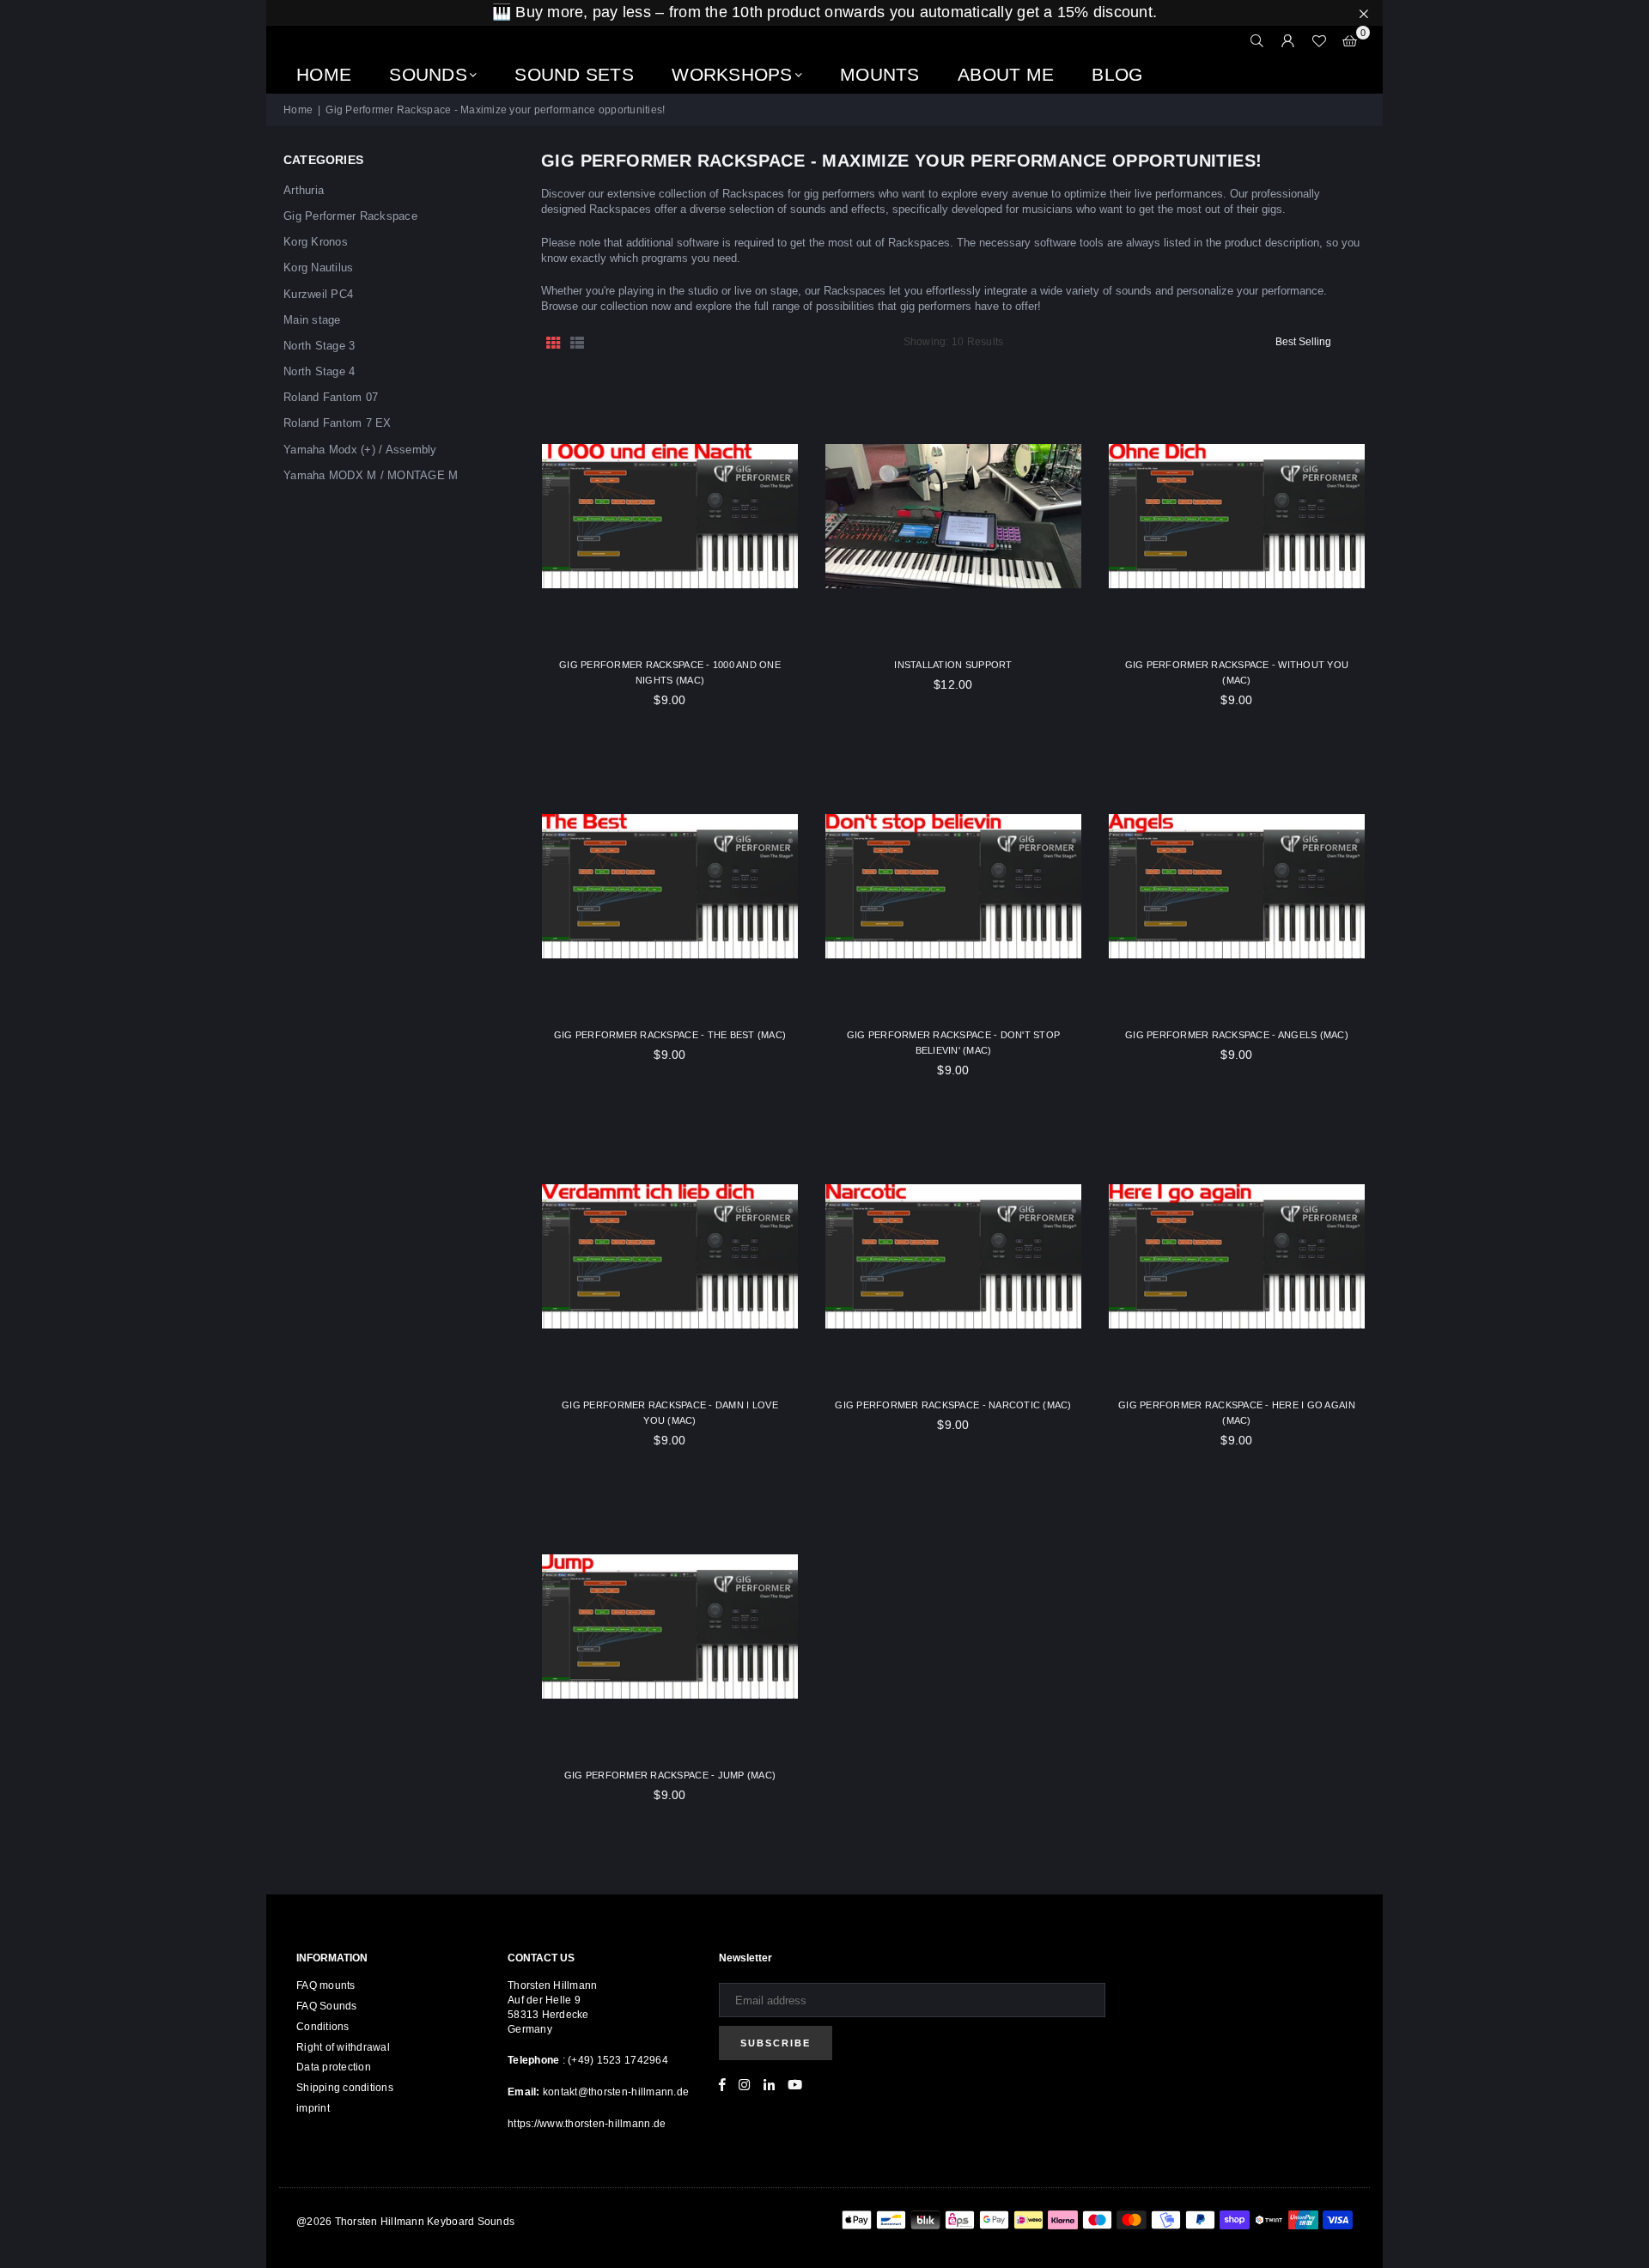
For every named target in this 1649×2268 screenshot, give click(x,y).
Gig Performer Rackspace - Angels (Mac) (1237, 1035)
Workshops (732, 74)
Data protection (334, 2067)
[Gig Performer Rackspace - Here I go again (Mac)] (1237, 1256)
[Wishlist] (1319, 41)
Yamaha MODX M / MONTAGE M (371, 475)
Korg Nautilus (318, 268)
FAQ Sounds (327, 2006)
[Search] (1257, 41)
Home (324, 74)
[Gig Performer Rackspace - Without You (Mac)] (1237, 516)
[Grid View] (553, 342)
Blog (1117, 74)
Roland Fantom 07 (331, 397)
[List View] (577, 342)
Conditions (323, 2027)
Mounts (880, 74)
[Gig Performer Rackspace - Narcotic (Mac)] (953, 1256)
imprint (313, 2108)
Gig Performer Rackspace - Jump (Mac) (670, 1775)
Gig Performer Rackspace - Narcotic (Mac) (953, 1405)
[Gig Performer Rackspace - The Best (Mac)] (670, 886)
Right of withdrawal (343, 2047)
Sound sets (574, 74)
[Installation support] (953, 516)
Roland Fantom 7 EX (338, 423)
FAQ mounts (326, 1985)
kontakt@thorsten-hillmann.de (616, 2092)
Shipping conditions (345, 2088)
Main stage (312, 320)
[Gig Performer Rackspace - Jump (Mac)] (670, 1627)
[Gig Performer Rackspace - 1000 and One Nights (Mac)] (670, 516)
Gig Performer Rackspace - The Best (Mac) (670, 1035)
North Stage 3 (319, 346)
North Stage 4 (319, 371)
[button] (1350, 41)
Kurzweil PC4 (318, 294)
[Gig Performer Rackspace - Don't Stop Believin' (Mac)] (953, 886)
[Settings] (1288, 41)
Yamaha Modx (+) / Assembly (360, 450)
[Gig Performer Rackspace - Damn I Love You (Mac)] (670, 1256)
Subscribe (776, 2043)
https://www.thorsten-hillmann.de (587, 2124)
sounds (428, 74)
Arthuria (304, 190)
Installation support (953, 665)
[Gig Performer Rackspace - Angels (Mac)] (1237, 886)
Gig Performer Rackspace (350, 216)
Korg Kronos (316, 242)
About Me (1006, 74)
